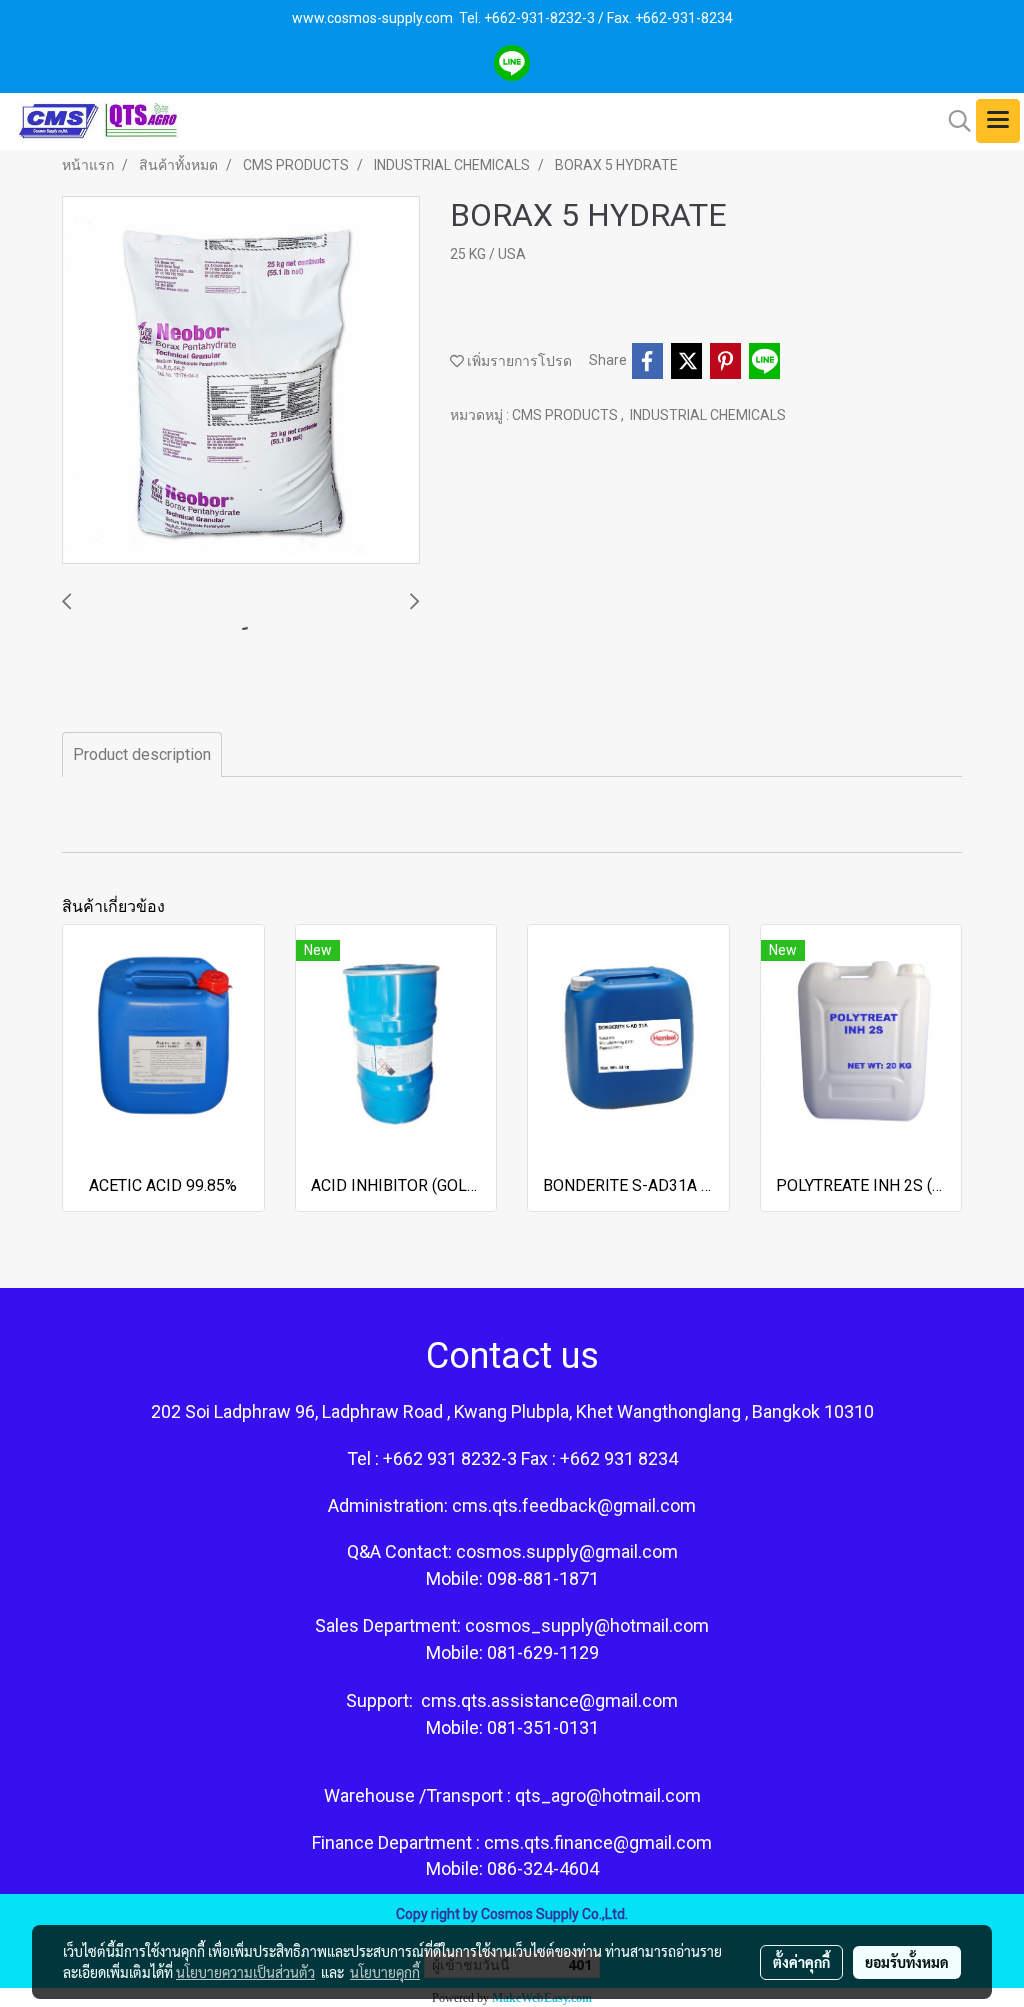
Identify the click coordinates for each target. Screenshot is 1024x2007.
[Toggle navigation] (998, 121)
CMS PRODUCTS (566, 415)
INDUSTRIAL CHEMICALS (708, 415)
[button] (953, 121)
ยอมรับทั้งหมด (907, 1962)
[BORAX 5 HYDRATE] (241, 381)
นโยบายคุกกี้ (385, 1972)
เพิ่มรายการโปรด (518, 361)
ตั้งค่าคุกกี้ (801, 1962)
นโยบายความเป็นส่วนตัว (245, 1972)
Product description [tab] (142, 754)
